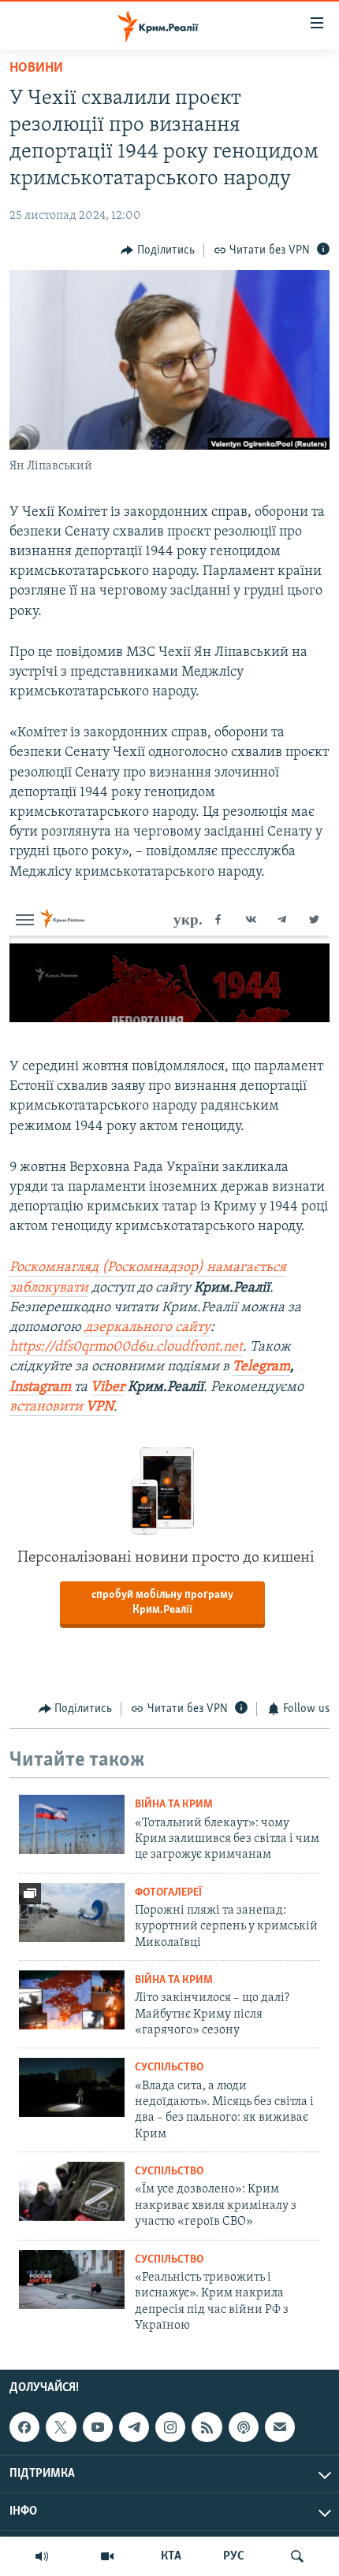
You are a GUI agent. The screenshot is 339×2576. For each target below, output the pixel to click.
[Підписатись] (280, 2427)
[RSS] (207, 2427)
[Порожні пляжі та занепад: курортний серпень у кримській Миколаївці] (72, 1913)
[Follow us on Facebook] (24, 2427)
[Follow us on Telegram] (134, 2427)
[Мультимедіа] (107, 2556)
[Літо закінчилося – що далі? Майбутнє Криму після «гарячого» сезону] (72, 2000)
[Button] (158, 250)
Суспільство (169, 2068)
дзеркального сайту (147, 1328)
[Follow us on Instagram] (170, 2427)
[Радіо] (42, 2556)
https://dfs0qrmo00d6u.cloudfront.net (126, 1347)
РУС (234, 2556)
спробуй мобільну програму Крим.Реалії (162, 1603)
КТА (171, 2556)
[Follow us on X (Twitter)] (61, 2427)
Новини (36, 69)
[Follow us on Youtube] (98, 2427)
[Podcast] (244, 2427)
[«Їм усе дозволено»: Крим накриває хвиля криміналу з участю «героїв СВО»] (72, 2191)
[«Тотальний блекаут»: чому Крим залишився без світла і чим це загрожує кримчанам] (72, 1824)
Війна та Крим (174, 1805)
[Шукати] (297, 2556)
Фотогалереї (168, 1893)
